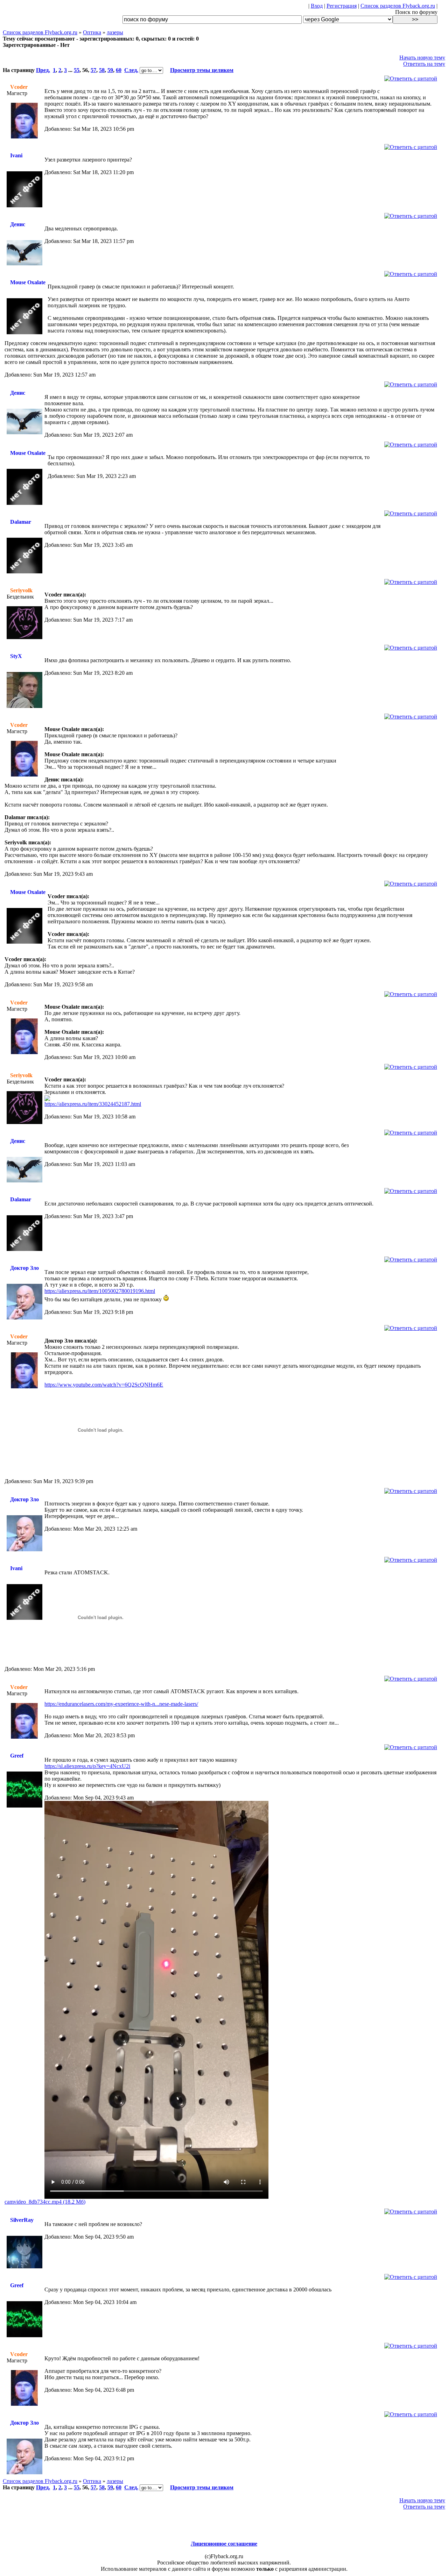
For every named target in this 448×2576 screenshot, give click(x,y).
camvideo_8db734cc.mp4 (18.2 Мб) (45, 2202)
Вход (317, 6)
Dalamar (21, 522)
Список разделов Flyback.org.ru (398, 6)
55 (77, 70)
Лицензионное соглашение (224, 2544)
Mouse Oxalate (28, 282)
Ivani (16, 155)
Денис (18, 224)
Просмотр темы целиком (202, 70)
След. (131, 70)
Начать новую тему (422, 58)
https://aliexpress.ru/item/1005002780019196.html (100, 1291)
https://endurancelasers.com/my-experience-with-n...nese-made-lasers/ (121, 1704)
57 (93, 70)
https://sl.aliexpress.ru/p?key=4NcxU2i (87, 1766)
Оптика (92, 32)
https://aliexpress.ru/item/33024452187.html (93, 1104)
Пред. (43, 70)
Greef (17, 1756)
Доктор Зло (24, 1268)
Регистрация (342, 6)
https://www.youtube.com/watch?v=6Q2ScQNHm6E (104, 1385)
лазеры (115, 32)
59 (110, 70)
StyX (16, 656)
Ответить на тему (424, 64)
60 (119, 70)
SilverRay (22, 2220)
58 (102, 70)
